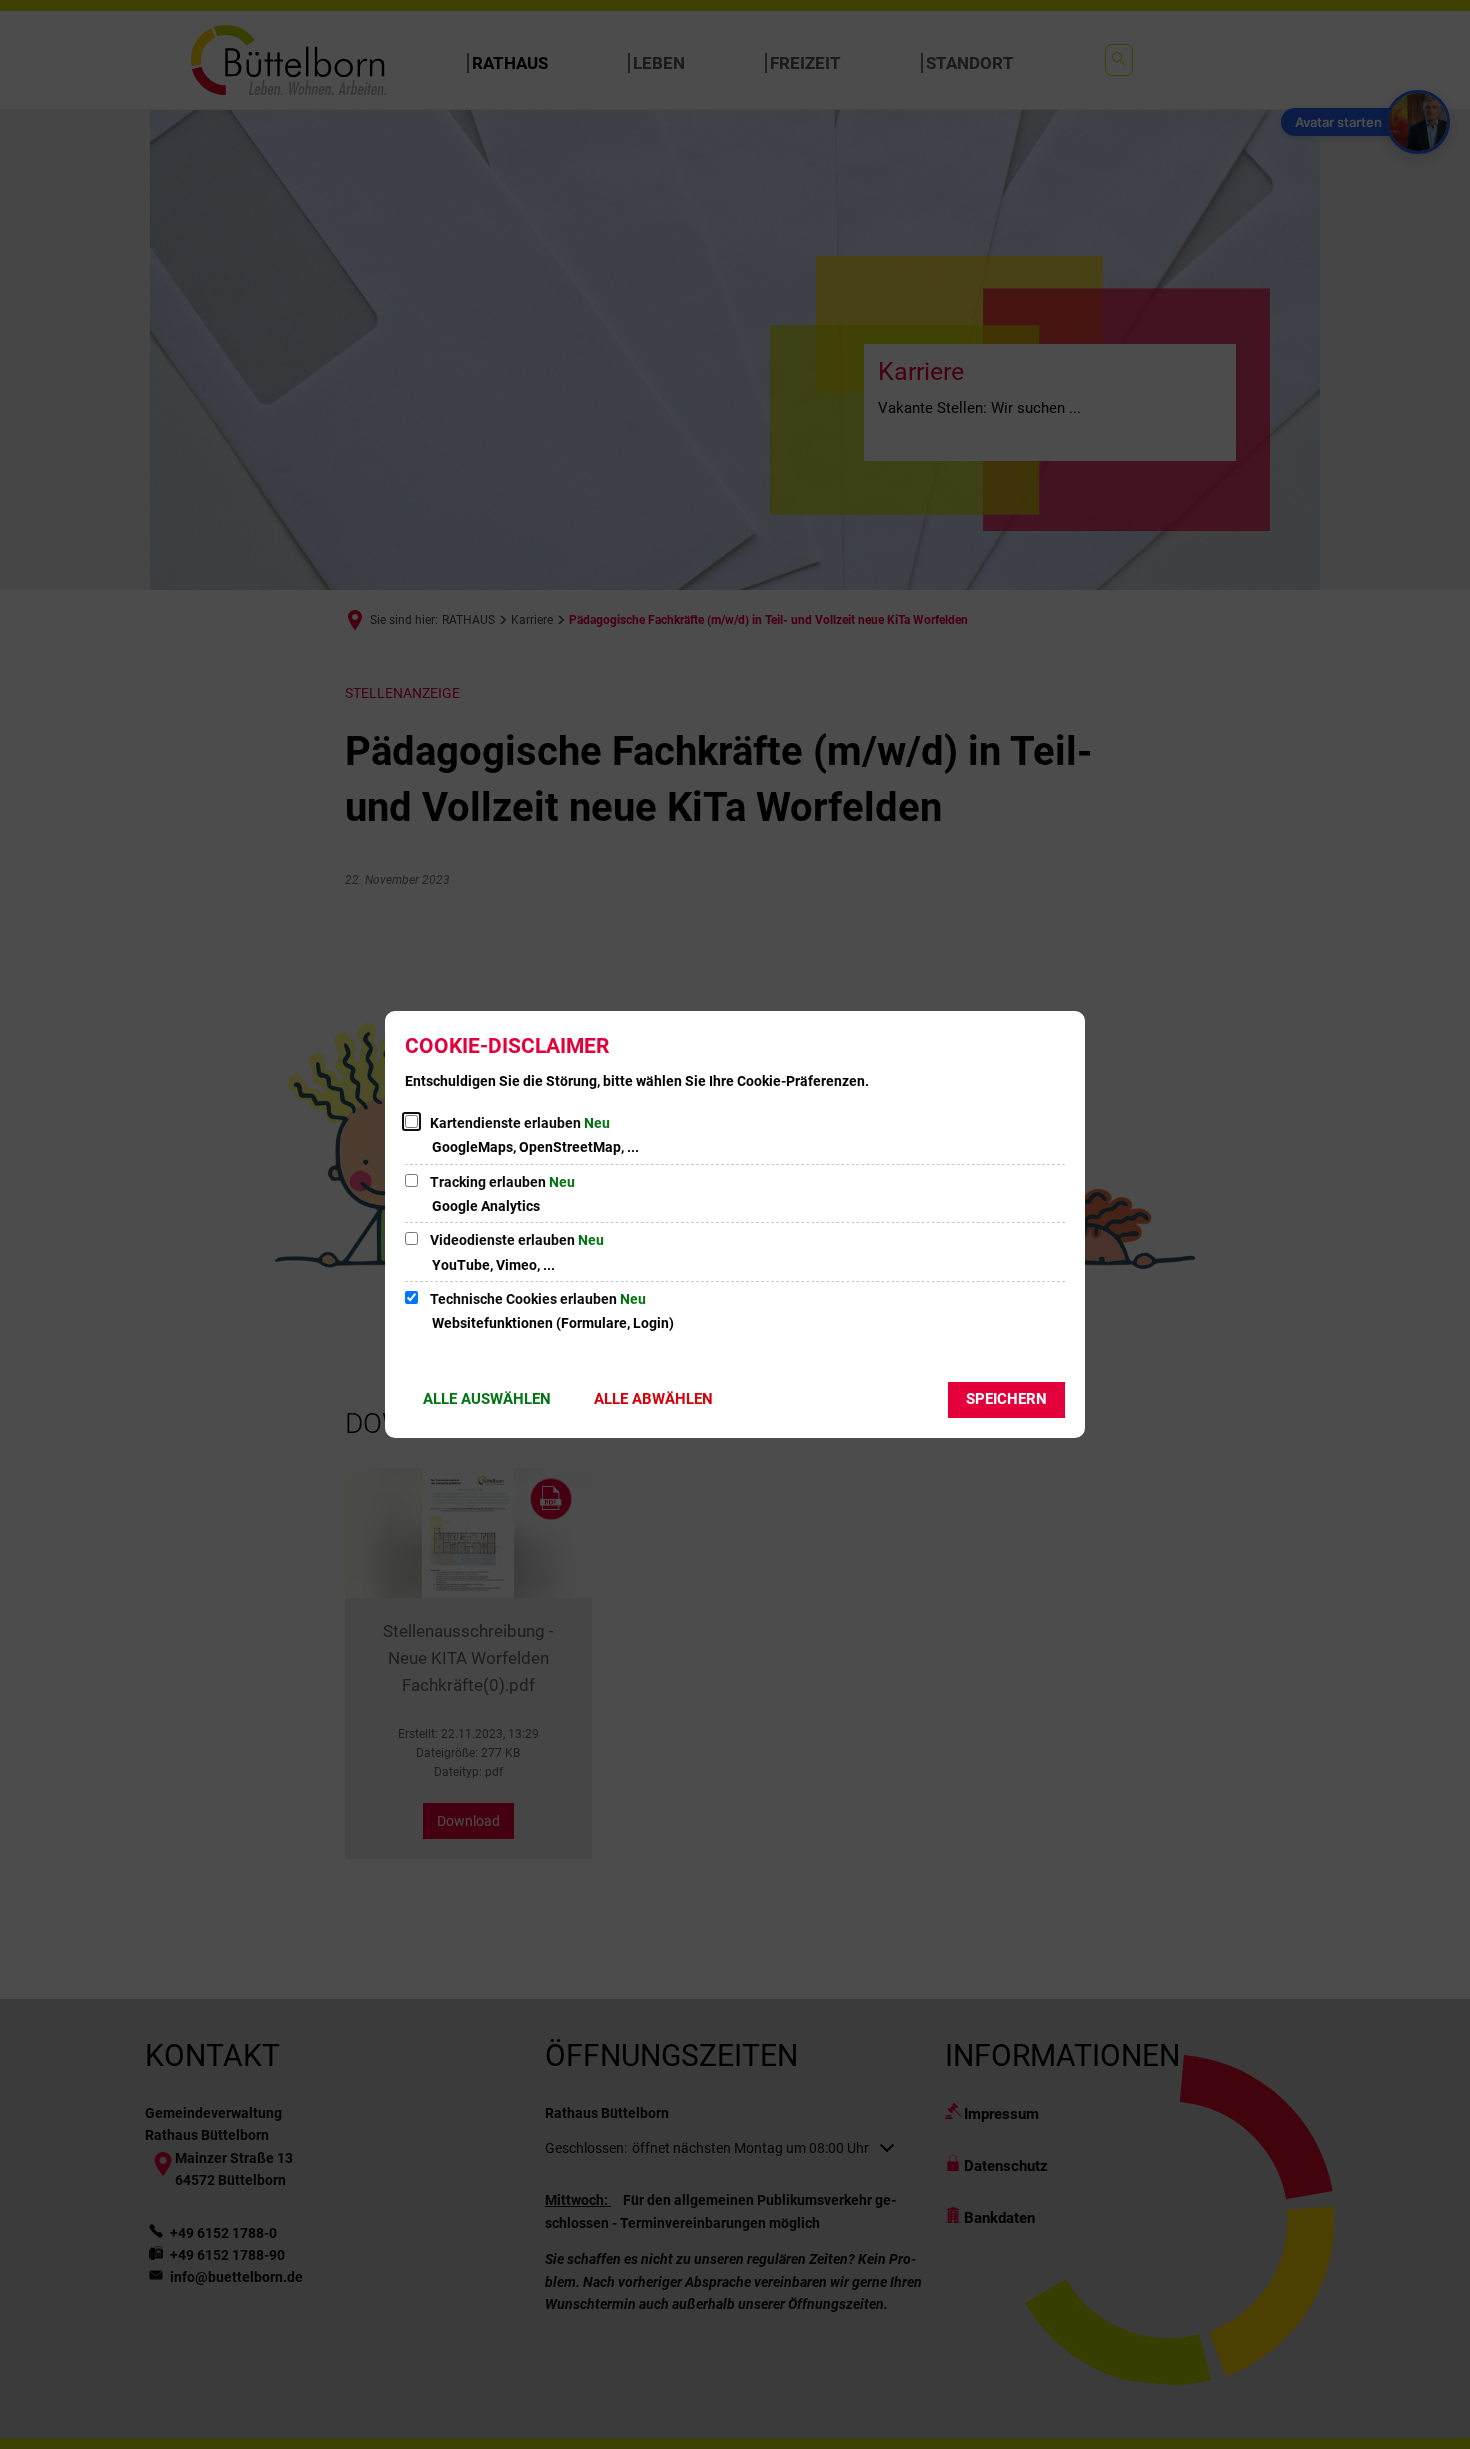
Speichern (1006, 1399)
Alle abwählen (653, 1399)
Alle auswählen (487, 1399)
